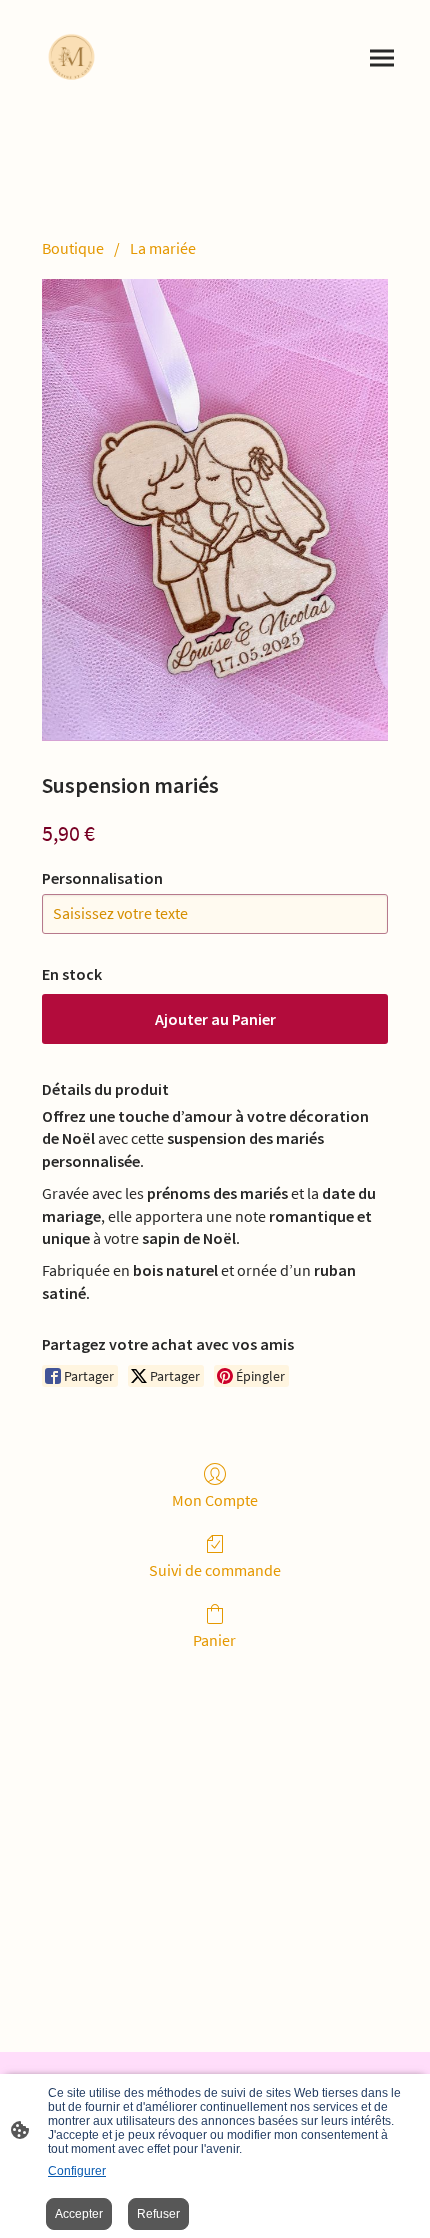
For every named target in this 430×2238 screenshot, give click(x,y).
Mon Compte (215, 1500)
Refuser (158, 2214)
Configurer (77, 2171)
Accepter (79, 2214)
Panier (214, 1640)
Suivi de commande (215, 1570)
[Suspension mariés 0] (215, 509)
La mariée (163, 248)
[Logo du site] (71, 58)
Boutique (73, 248)
